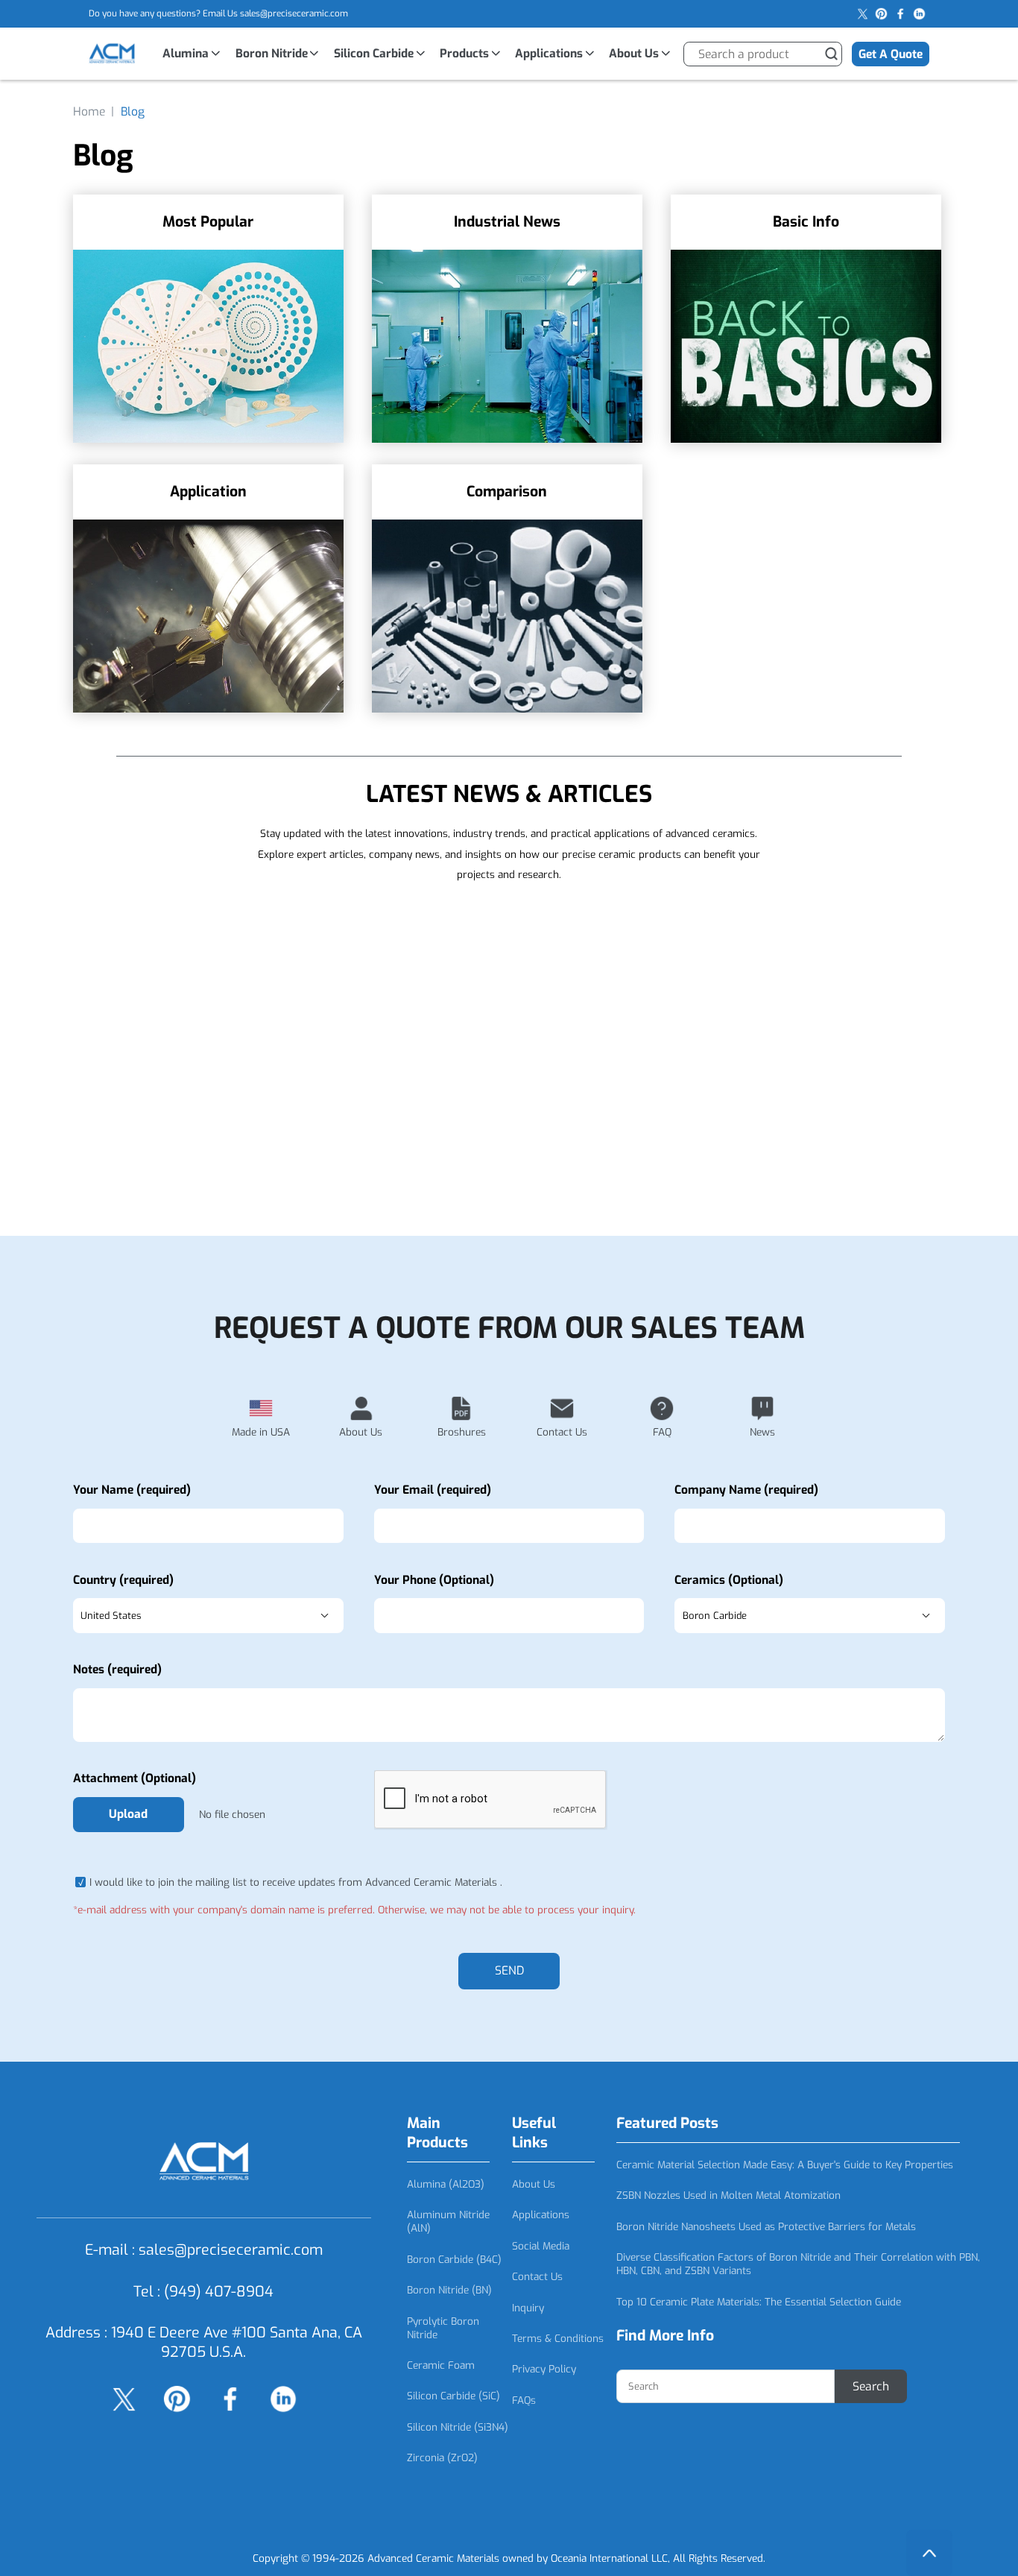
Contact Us (537, 2276)
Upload (128, 1814)
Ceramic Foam (441, 2365)
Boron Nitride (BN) (449, 2290)
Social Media (541, 2246)
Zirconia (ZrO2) (442, 2457)
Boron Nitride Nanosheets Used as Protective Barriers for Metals (766, 2226)
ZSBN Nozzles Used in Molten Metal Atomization (728, 2195)
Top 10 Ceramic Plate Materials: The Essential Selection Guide (759, 2302)
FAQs (524, 2400)
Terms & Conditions (558, 2338)
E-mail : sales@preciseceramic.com (204, 2250)
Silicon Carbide (374, 53)
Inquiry (528, 2308)
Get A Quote (891, 54)
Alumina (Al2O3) (446, 2184)
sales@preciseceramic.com (294, 13)
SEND (509, 1970)
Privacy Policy (544, 2369)
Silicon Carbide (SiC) (453, 2396)
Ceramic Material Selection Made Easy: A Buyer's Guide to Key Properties (785, 2165)
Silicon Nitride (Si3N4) (458, 2427)
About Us (634, 53)
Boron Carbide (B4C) (454, 2259)
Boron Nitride (272, 53)
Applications (549, 53)
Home (89, 111)
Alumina (186, 53)
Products (464, 53)
